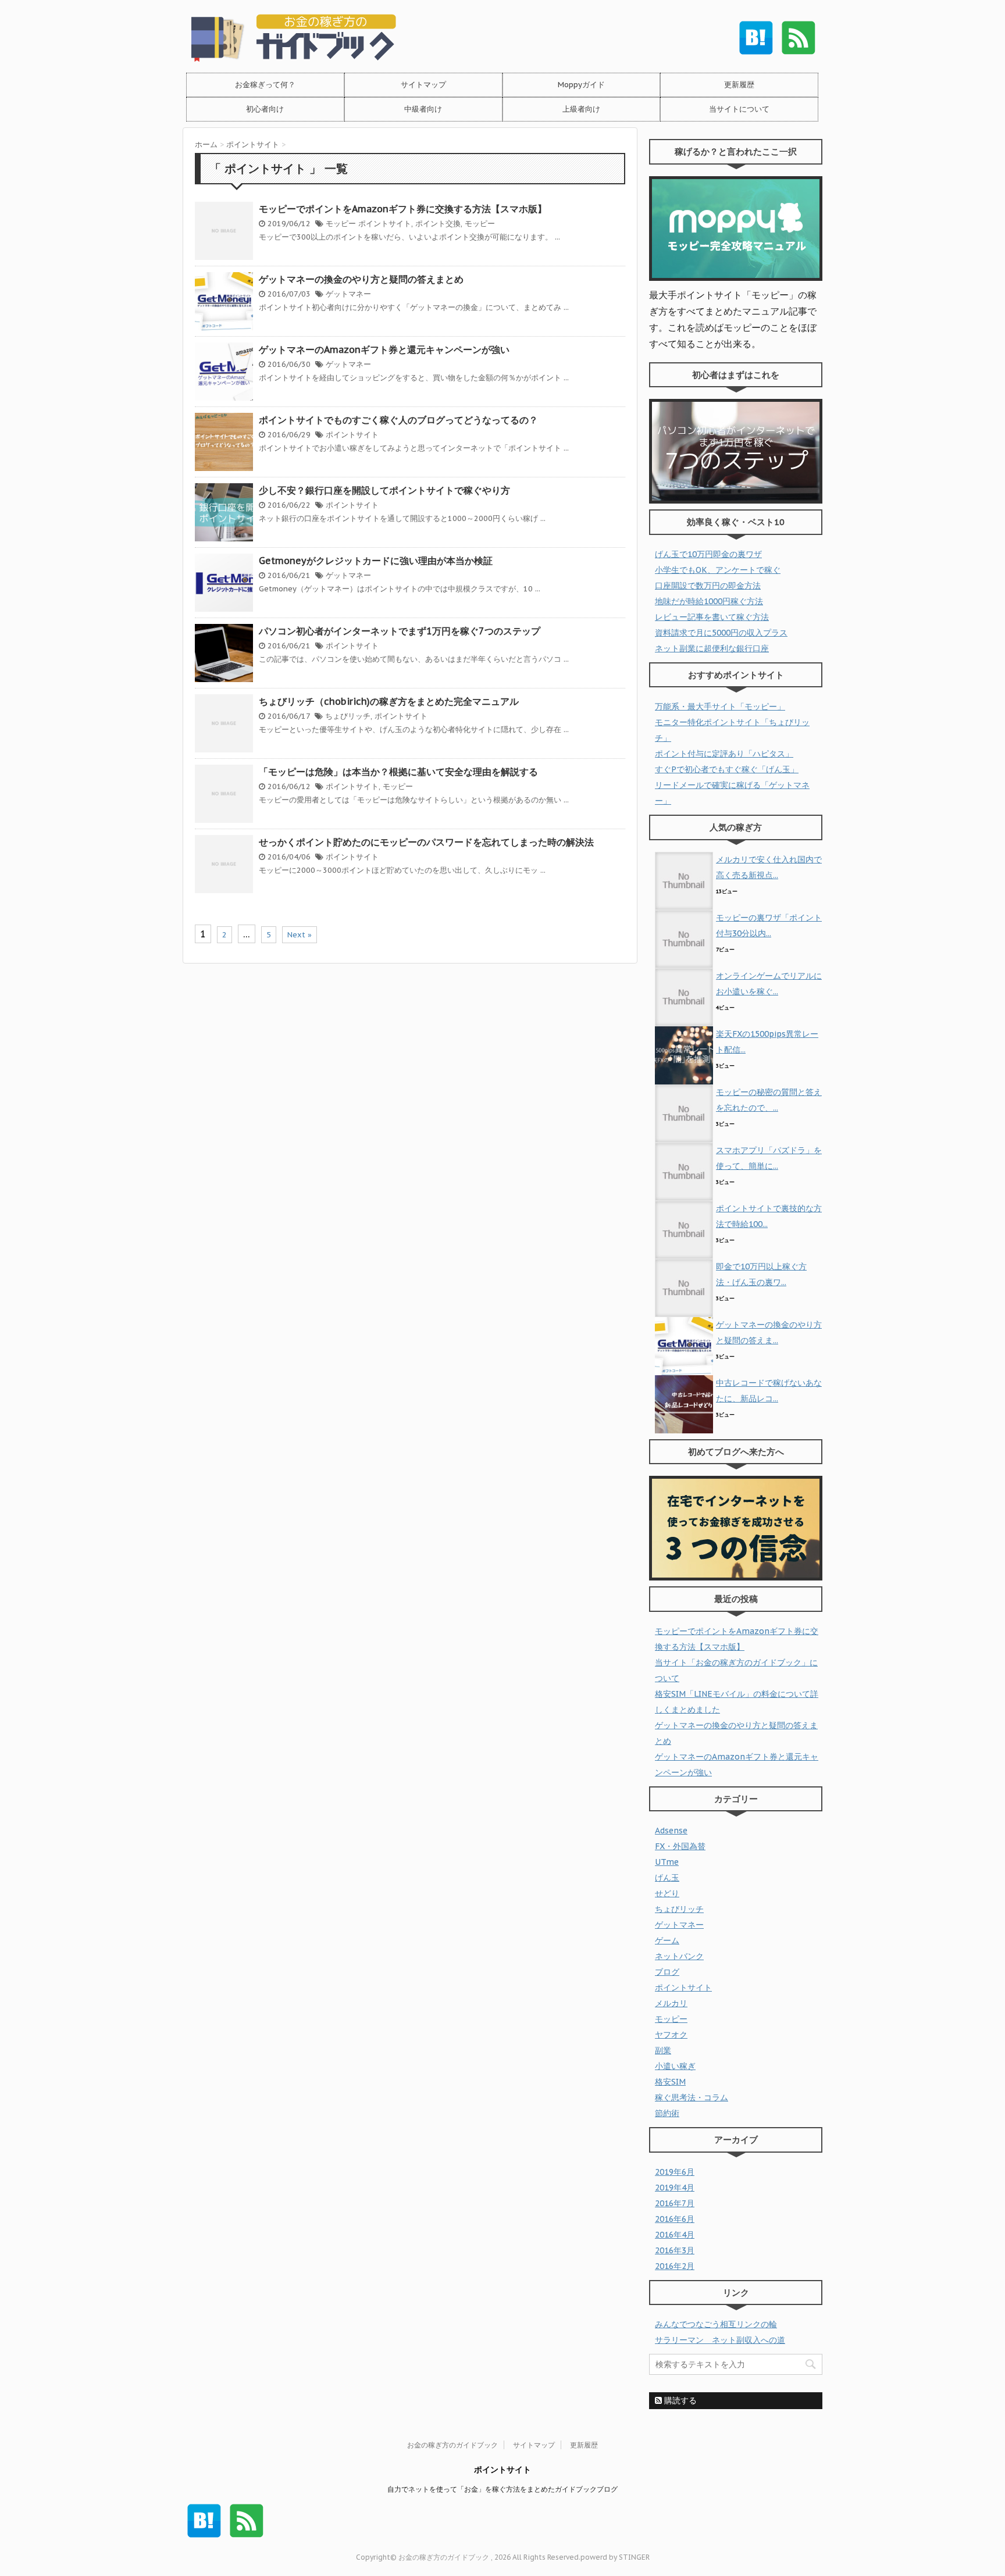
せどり (667, 1893)
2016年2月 (675, 2266)
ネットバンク (679, 1956)
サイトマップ (423, 85)
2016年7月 (675, 2203)
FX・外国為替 (680, 1846)
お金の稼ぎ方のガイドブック (452, 2445)
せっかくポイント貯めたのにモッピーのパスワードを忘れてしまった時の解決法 (426, 842)
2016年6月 (675, 2219)
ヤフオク (671, 2035)
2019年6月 (675, 2172)
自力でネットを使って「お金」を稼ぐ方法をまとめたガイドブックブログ (502, 2489)
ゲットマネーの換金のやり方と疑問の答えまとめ (361, 279)
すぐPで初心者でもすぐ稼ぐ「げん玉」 (727, 769)
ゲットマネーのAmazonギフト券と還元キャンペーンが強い (384, 349)
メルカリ (671, 2003)
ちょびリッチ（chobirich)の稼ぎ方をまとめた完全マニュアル (389, 701)
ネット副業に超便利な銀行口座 (712, 648)
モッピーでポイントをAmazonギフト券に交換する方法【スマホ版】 (403, 209)
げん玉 (667, 1878)
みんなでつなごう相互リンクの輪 (716, 2324)
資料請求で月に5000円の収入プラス (721, 633)
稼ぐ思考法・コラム (692, 2097)
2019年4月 (675, 2188)
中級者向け (423, 109)
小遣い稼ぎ (675, 2066)
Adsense (671, 1831)
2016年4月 (675, 2235)
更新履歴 (739, 85)
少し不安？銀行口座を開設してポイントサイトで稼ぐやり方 (384, 490)
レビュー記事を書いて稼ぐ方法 (712, 617)
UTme (667, 1862)
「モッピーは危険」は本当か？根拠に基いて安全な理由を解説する (398, 772)
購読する (679, 2400)
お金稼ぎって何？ (265, 85)
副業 (663, 2050)
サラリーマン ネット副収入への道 (720, 2340)
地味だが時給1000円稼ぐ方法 (709, 601)
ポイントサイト (385, 224)
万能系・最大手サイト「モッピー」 (720, 707)
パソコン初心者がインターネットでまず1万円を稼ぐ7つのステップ (400, 631)
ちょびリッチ (348, 716)
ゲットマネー (348, 294)
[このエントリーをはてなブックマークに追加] (756, 38)
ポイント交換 (438, 224)
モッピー (341, 224)
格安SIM (670, 2082)
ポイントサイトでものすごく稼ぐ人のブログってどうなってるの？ (398, 420)
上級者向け (581, 109)
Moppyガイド (581, 85)
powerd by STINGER (615, 2557)
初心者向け (265, 109)
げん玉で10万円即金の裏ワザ (708, 554)
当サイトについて (739, 109)
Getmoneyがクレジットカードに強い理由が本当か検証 (376, 561)
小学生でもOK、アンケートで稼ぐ (718, 570)
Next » (300, 935)
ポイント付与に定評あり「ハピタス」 (724, 754)
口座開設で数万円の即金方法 (708, 586)
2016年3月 (675, 2250)
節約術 (667, 2113)
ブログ (667, 1972)
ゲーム (667, 1940)
